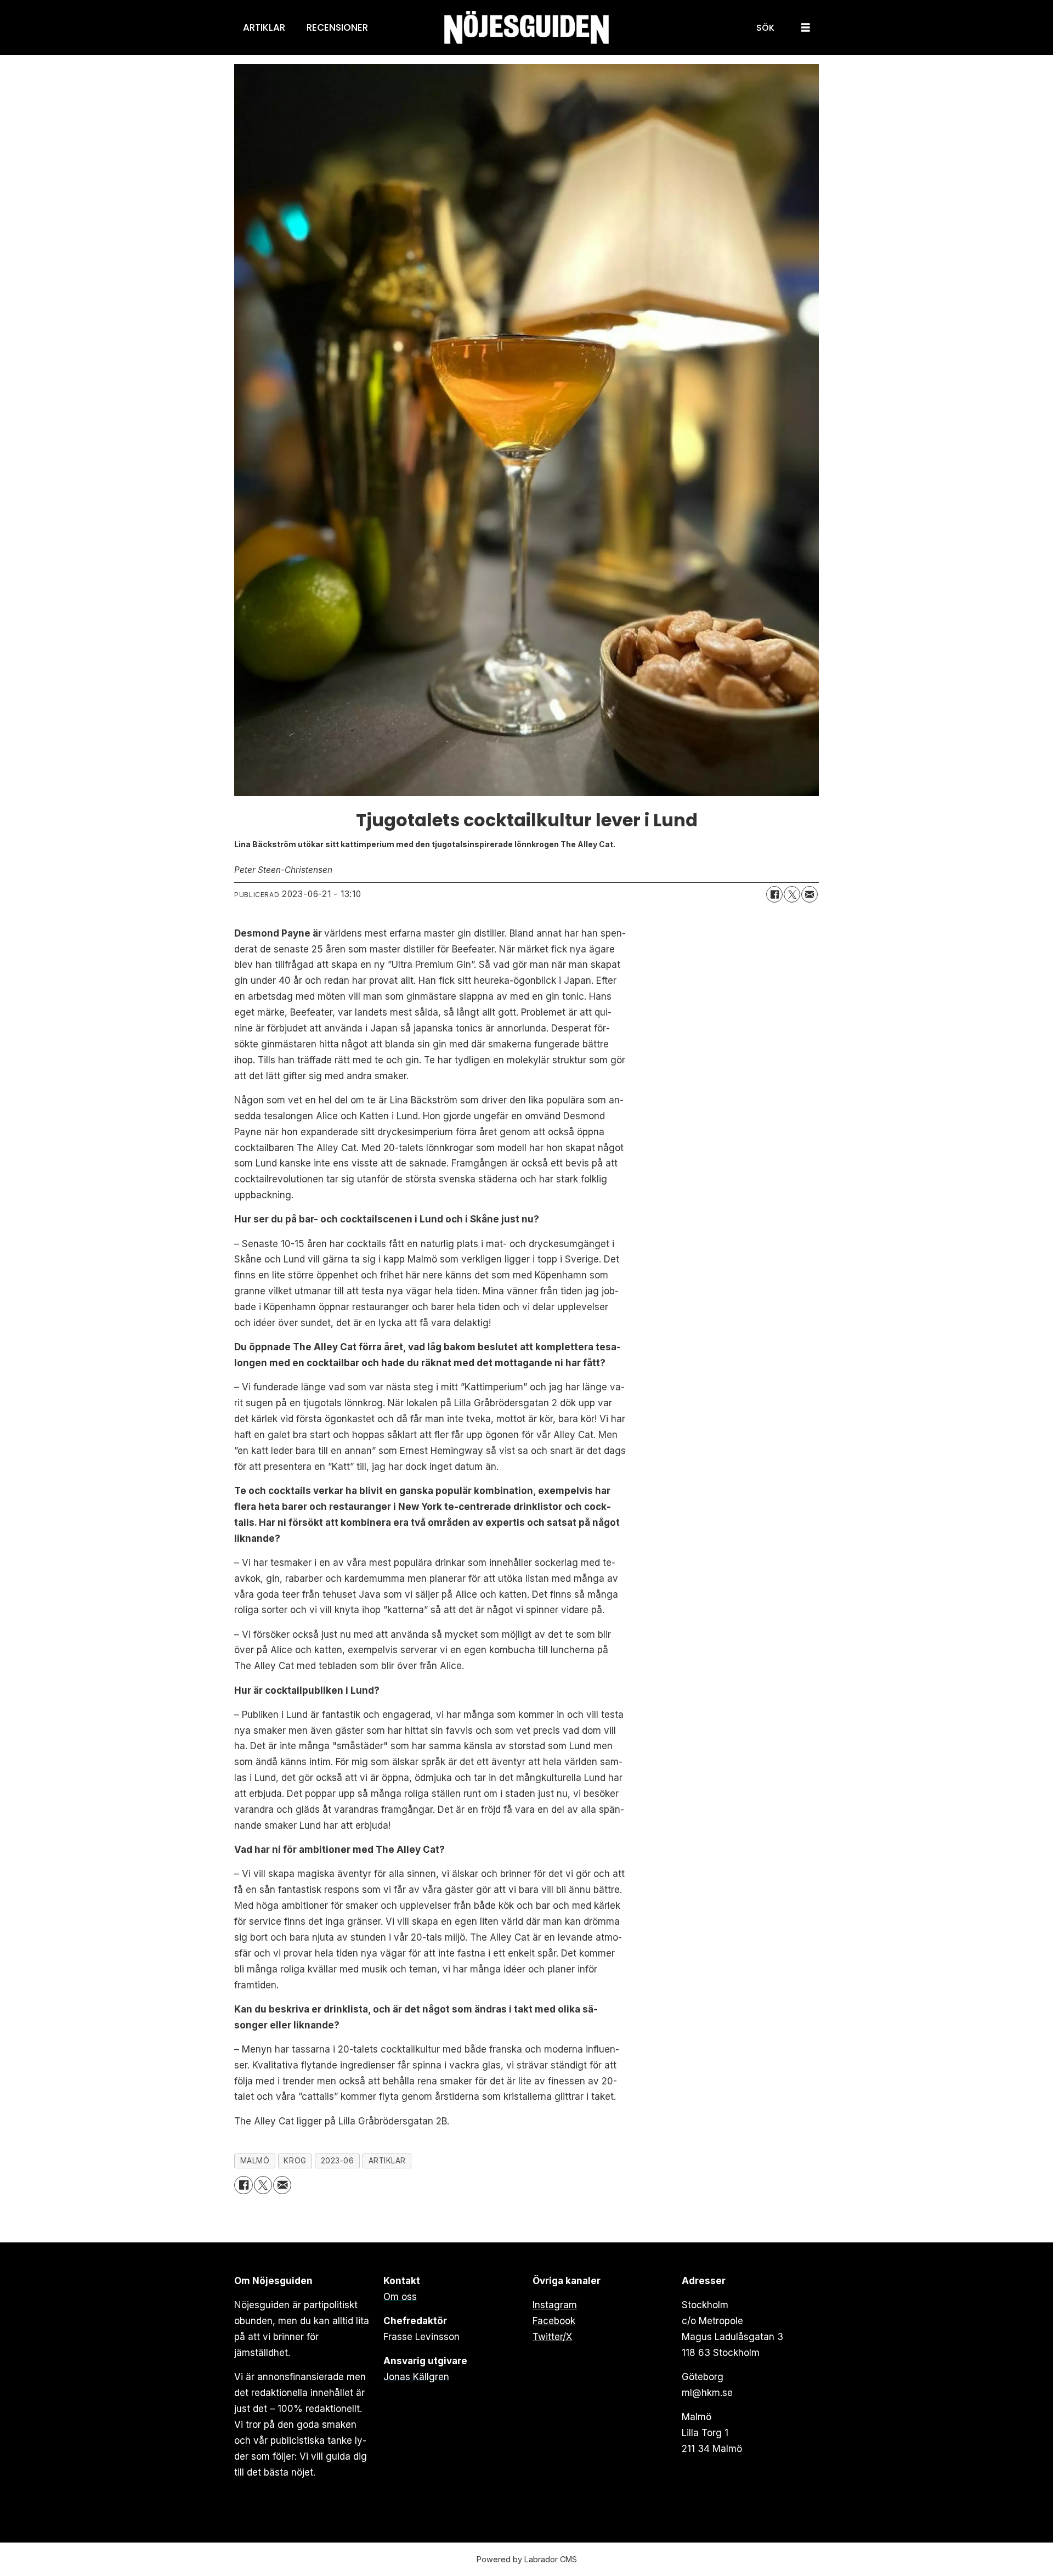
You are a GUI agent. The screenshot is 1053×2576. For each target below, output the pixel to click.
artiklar (387, 2161)
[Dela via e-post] (809, 894)
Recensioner (337, 27)
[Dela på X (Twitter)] (792, 894)
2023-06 (338, 2161)
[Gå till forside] (526, 28)
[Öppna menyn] (806, 28)
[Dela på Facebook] (774, 894)
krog (295, 2161)
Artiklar (264, 27)
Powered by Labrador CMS (527, 2559)
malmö (255, 2161)
